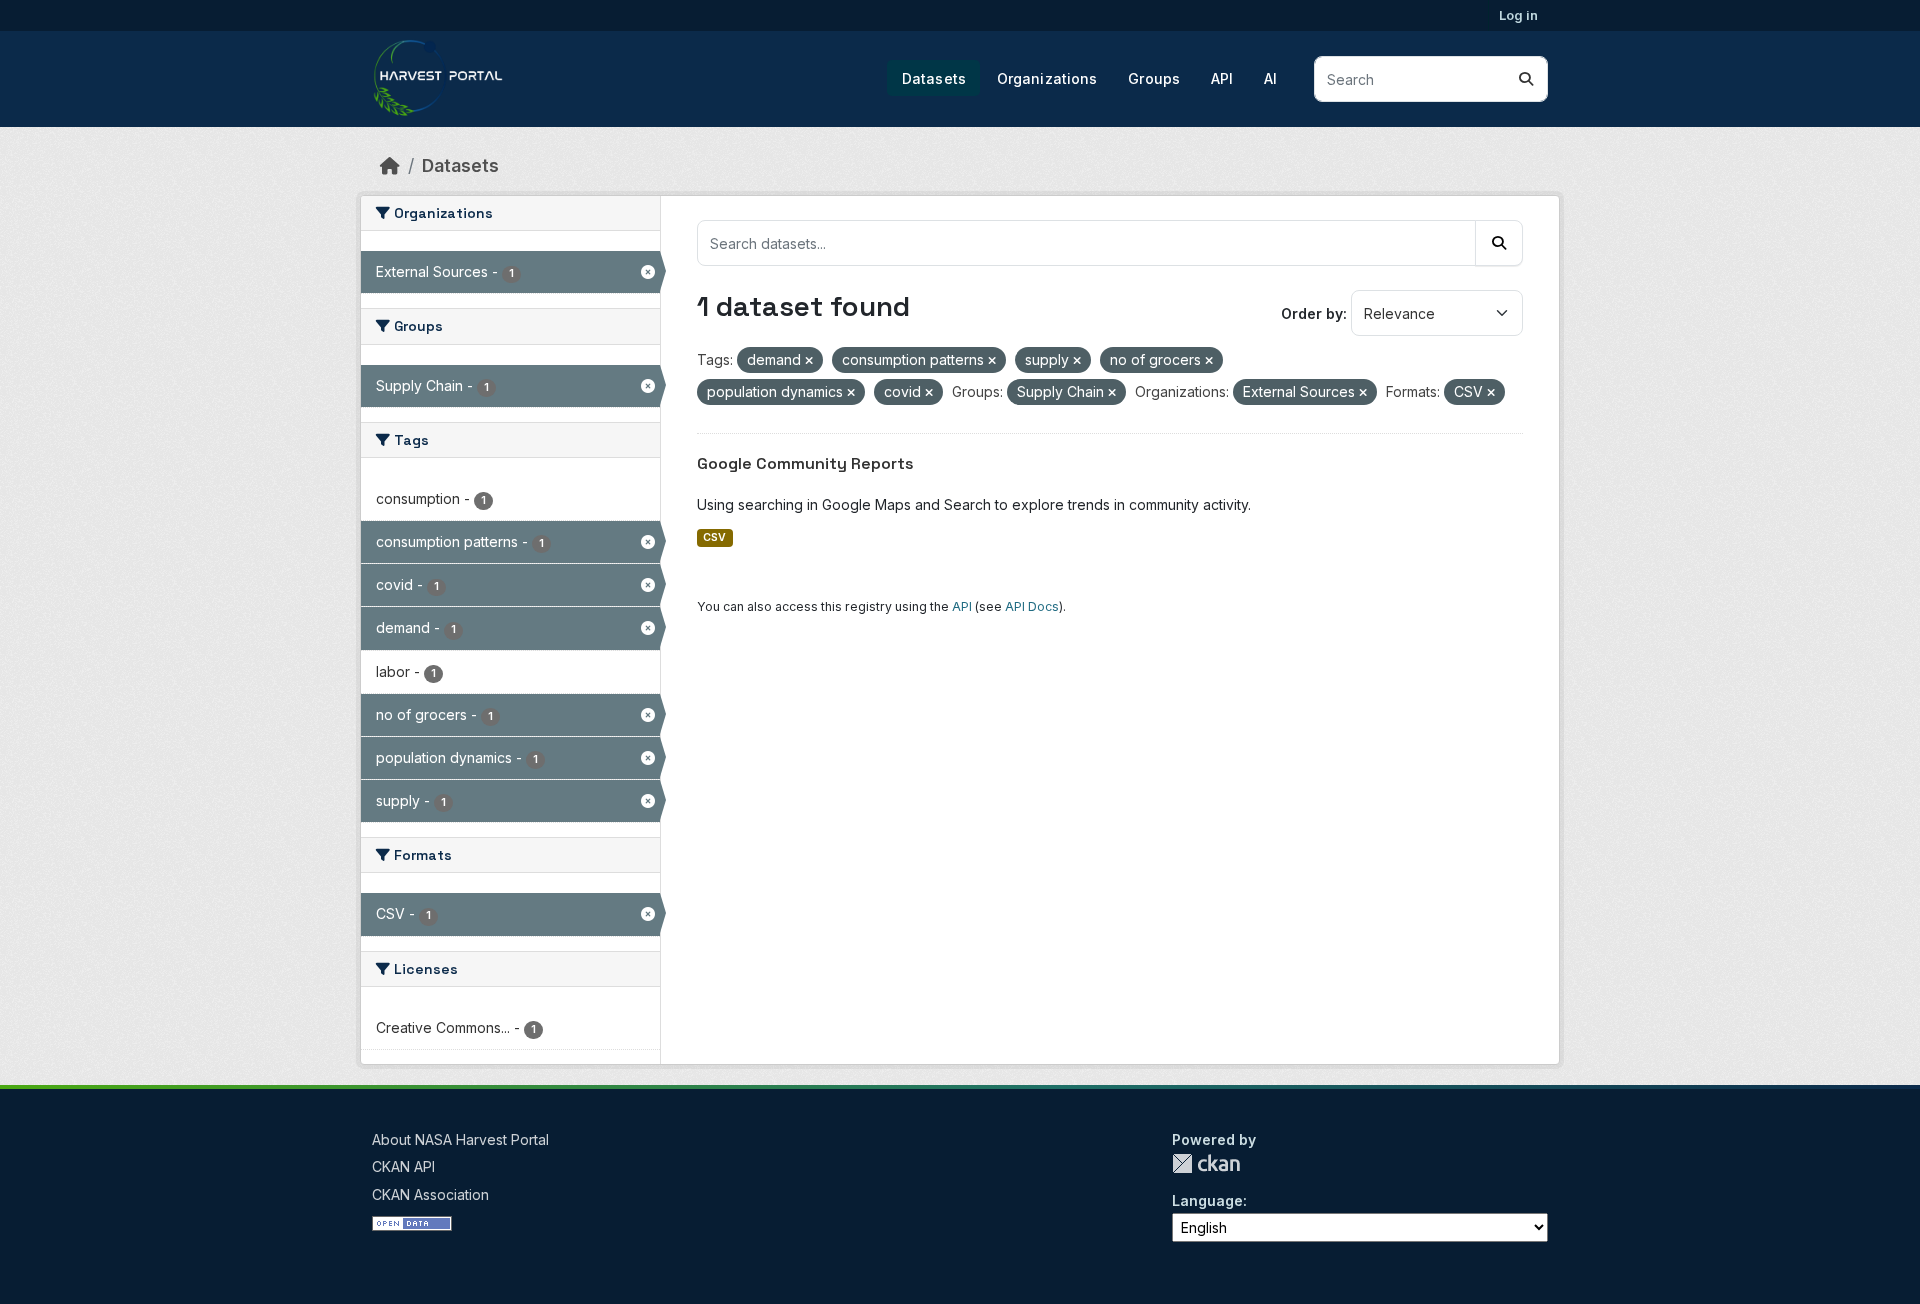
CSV (714, 537)
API (1222, 78)
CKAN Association (430, 1194)
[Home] (390, 165)
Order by (1312, 313)
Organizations (1047, 78)
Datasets (934, 78)
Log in (1518, 15)
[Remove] (809, 361)
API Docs (1032, 606)
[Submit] (1526, 79)
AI (1270, 78)
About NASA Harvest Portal (460, 1139)
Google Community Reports (805, 463)
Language (1207, 1200)
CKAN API (403, 1166)
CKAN (1206, 1163)
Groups (1154, 78)
